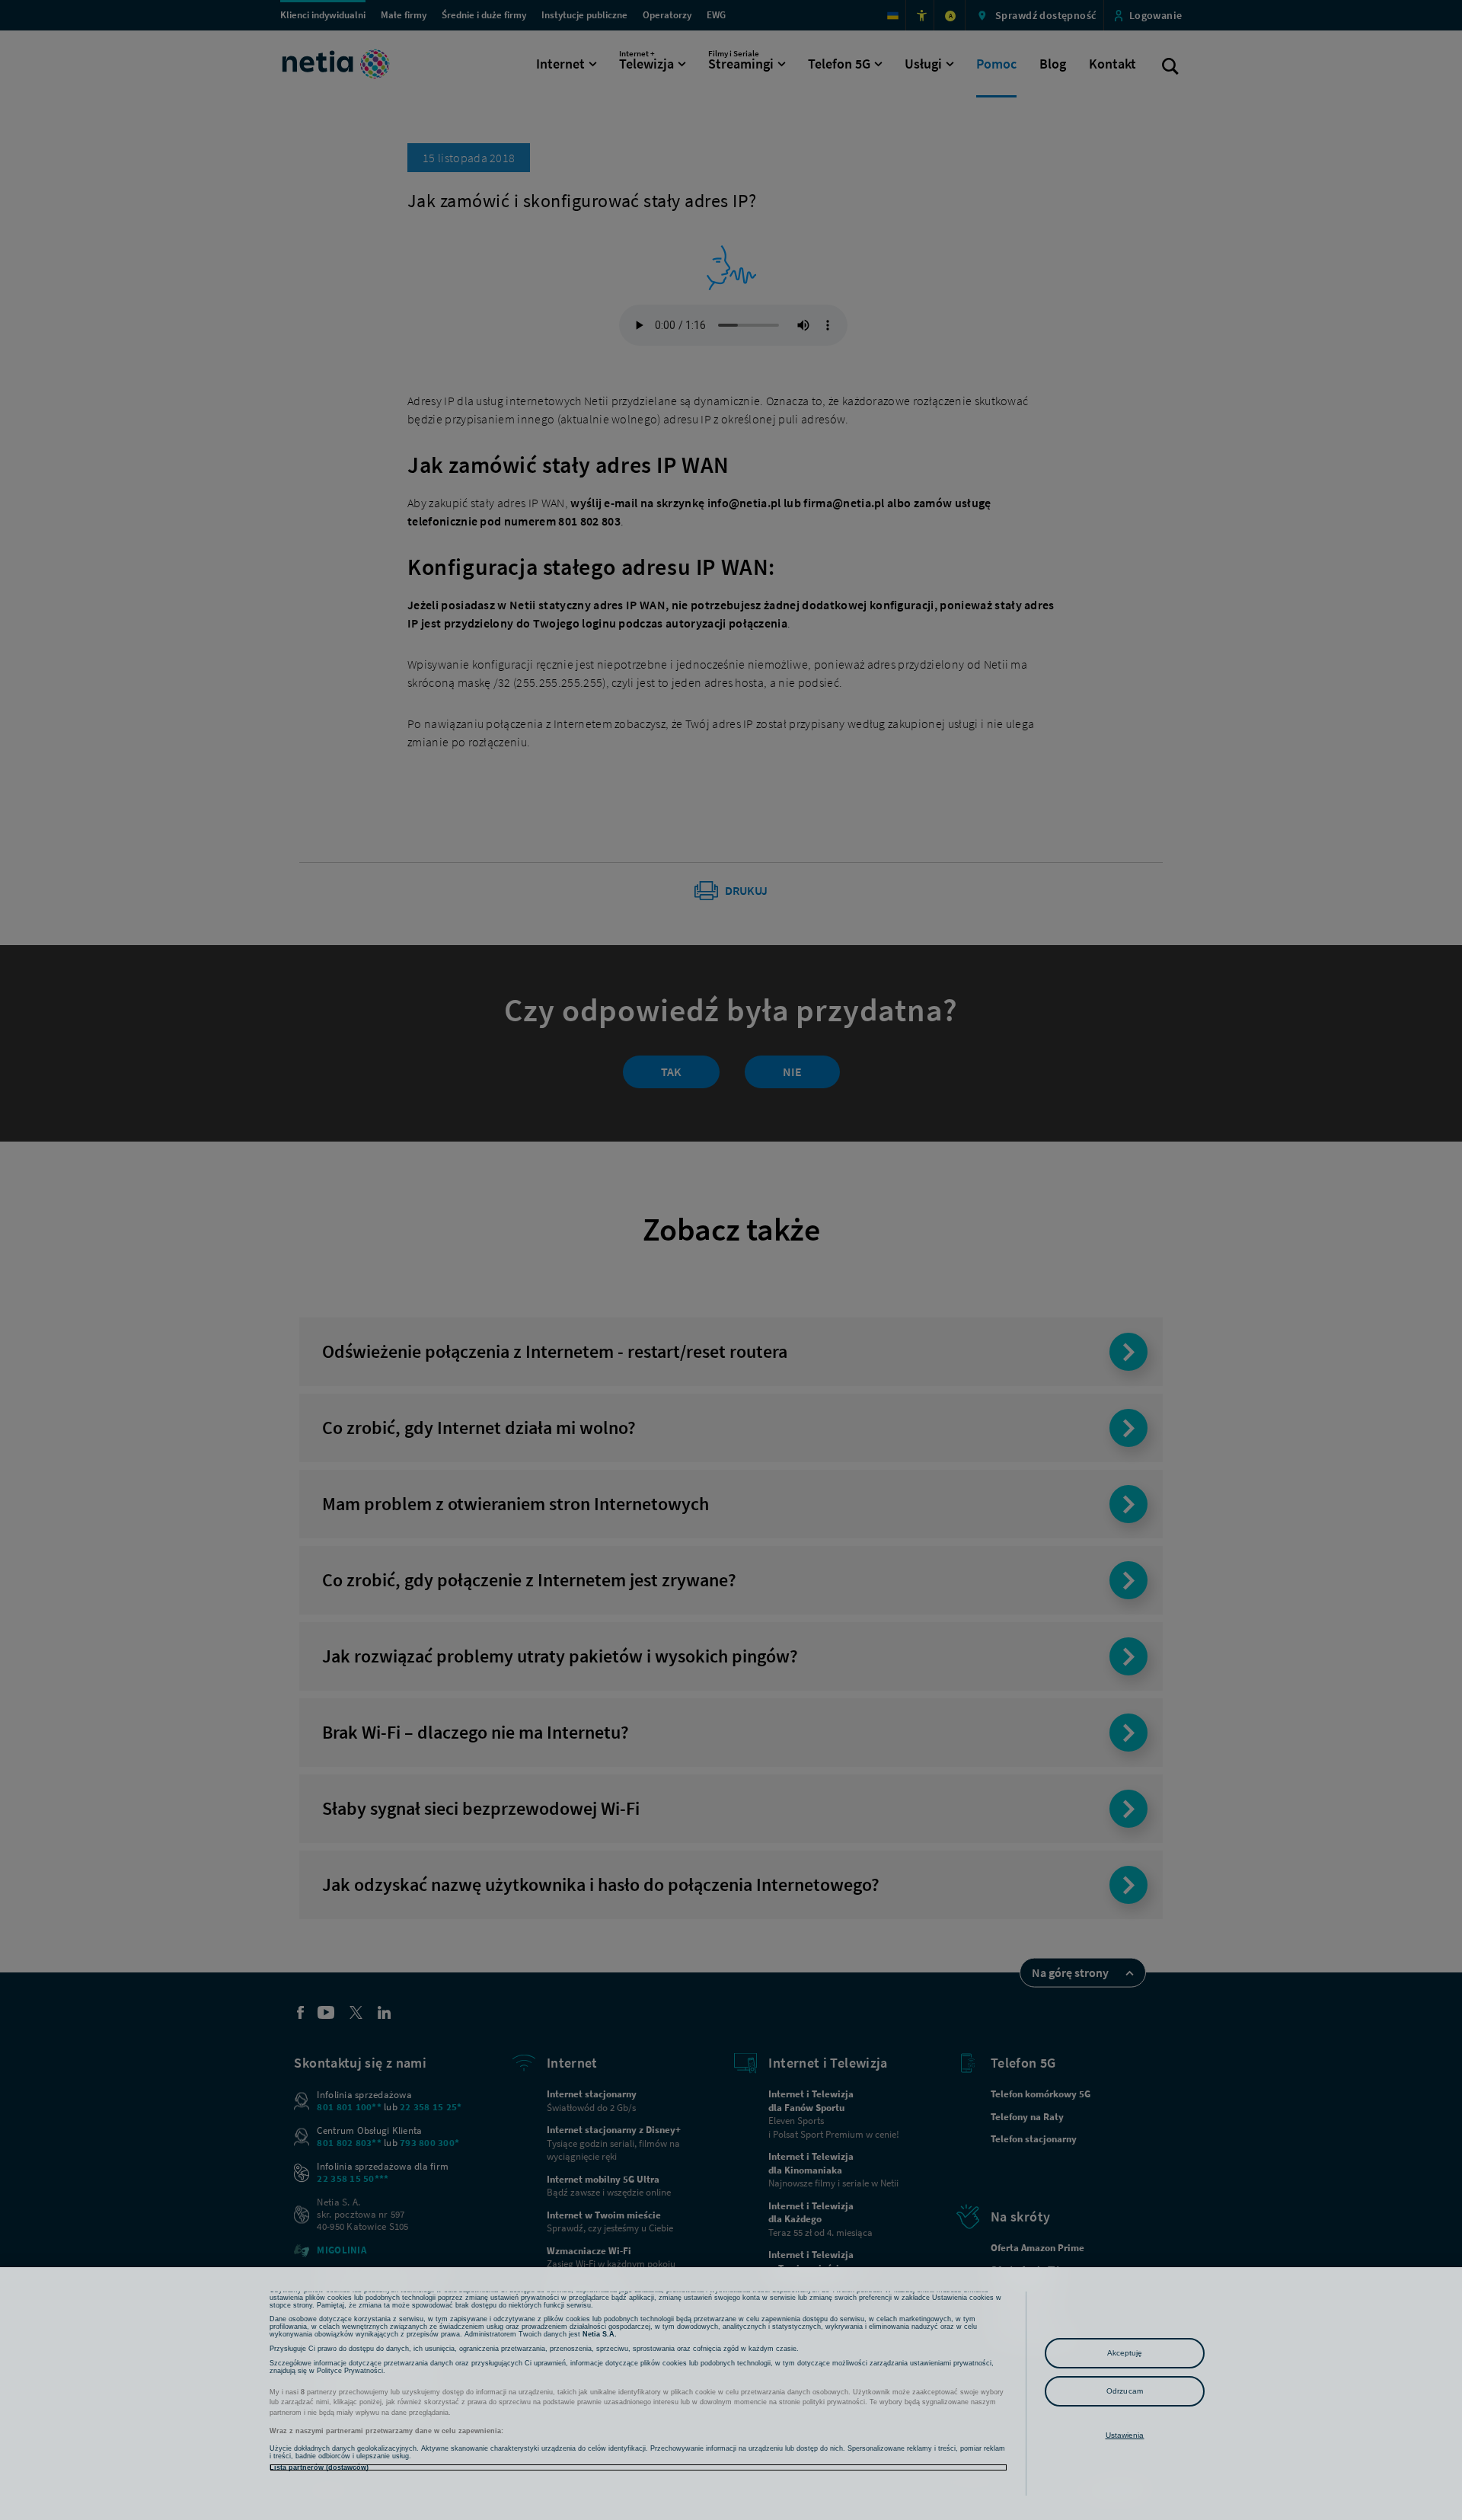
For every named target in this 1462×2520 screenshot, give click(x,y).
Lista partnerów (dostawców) (319, 2467)
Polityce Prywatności (350, 2371)
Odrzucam (1125, 2391)
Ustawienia (1125, 2435)
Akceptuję (1125, 2353)
